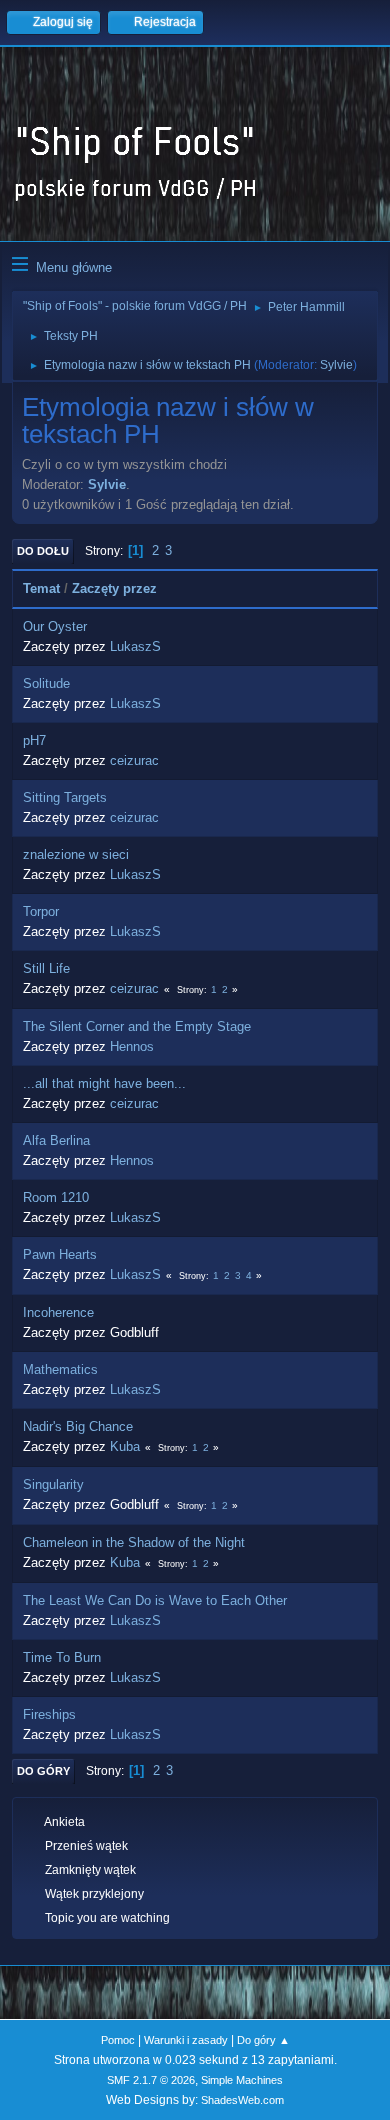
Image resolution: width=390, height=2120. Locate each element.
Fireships (49, 1714)
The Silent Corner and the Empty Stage (137, 1026)
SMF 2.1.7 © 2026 (151, 2080)
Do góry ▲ (263, 2040)
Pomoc (118, 2040)
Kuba (125, 1446)
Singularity (53, 1484)
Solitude (46, 683)
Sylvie (336, 365)
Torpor (41, 911)
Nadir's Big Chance (78, 1426)
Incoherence (58, 1312)
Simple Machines (242, 2080)
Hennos (132, 1046)
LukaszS (135, 646)
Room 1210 (56, 1197)
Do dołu (43, 551)
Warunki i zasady (186, 2040)
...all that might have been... (104, 1083)
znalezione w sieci (76, 854)
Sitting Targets (65, 797)
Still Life (46, 968)
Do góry (43, 1771)
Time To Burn (62, 1657)
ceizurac (134, 760)
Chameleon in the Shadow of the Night (134, 1542)
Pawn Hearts (60, 1254)
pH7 (34, 740)
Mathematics (60, 1369)
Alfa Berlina (56, 1140)
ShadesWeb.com (242, 2100)
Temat (41, 588)
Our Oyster (55, 626)
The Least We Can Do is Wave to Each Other (155, 1600)
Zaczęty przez (114, 588)
